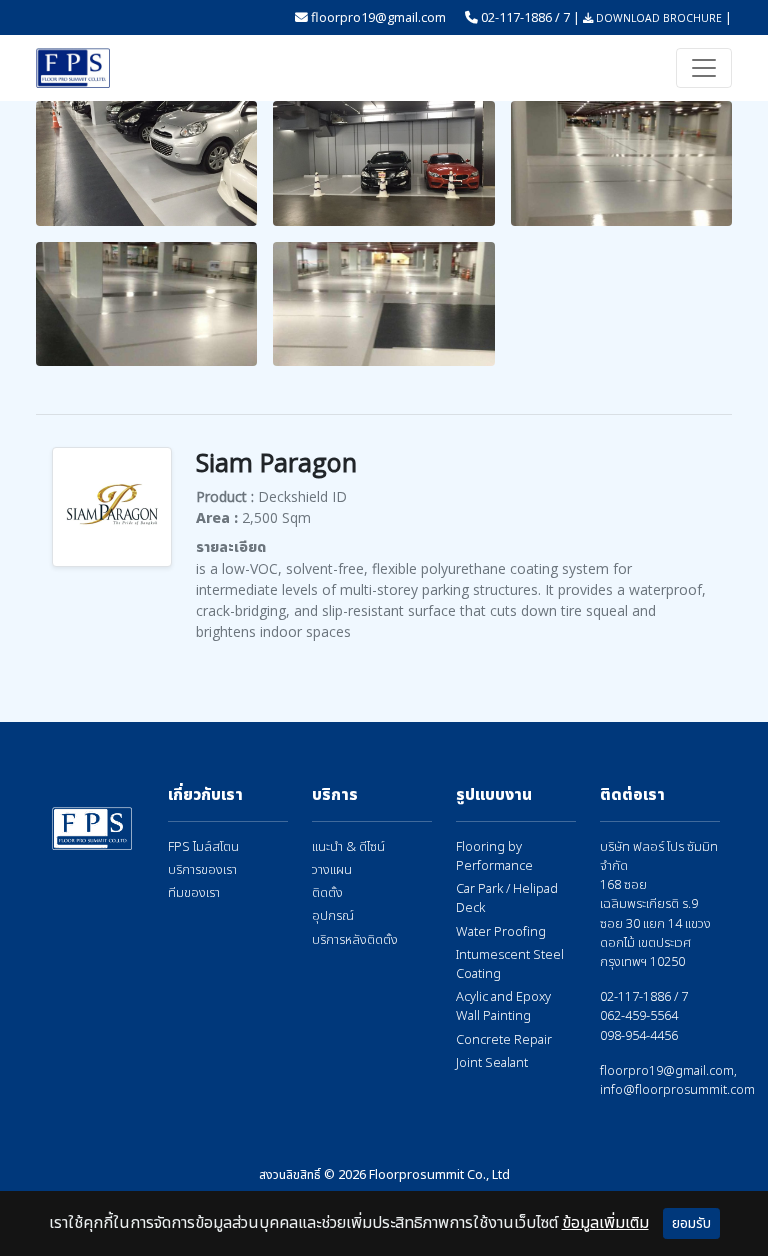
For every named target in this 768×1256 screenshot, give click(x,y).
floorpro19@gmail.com (378, 17)
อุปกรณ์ (333, 916)
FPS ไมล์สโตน (203, 847)
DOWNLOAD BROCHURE (657, 18)
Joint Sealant (492, 1063)
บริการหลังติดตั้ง (355, 940)
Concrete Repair (504, 1040)
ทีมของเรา (194, 893)
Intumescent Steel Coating (510, 965)
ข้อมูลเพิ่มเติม (605, 1223)
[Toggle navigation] (704, 68)
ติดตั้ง (327, 893)
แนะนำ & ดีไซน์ (348, 847)
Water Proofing (501, 932)
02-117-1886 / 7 (525, 17)
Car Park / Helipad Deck (507, 899)
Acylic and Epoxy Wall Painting (503, 1007)
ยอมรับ (691, 1223)
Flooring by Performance (494, 857)
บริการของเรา (202, 870)
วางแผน (332, 870)
